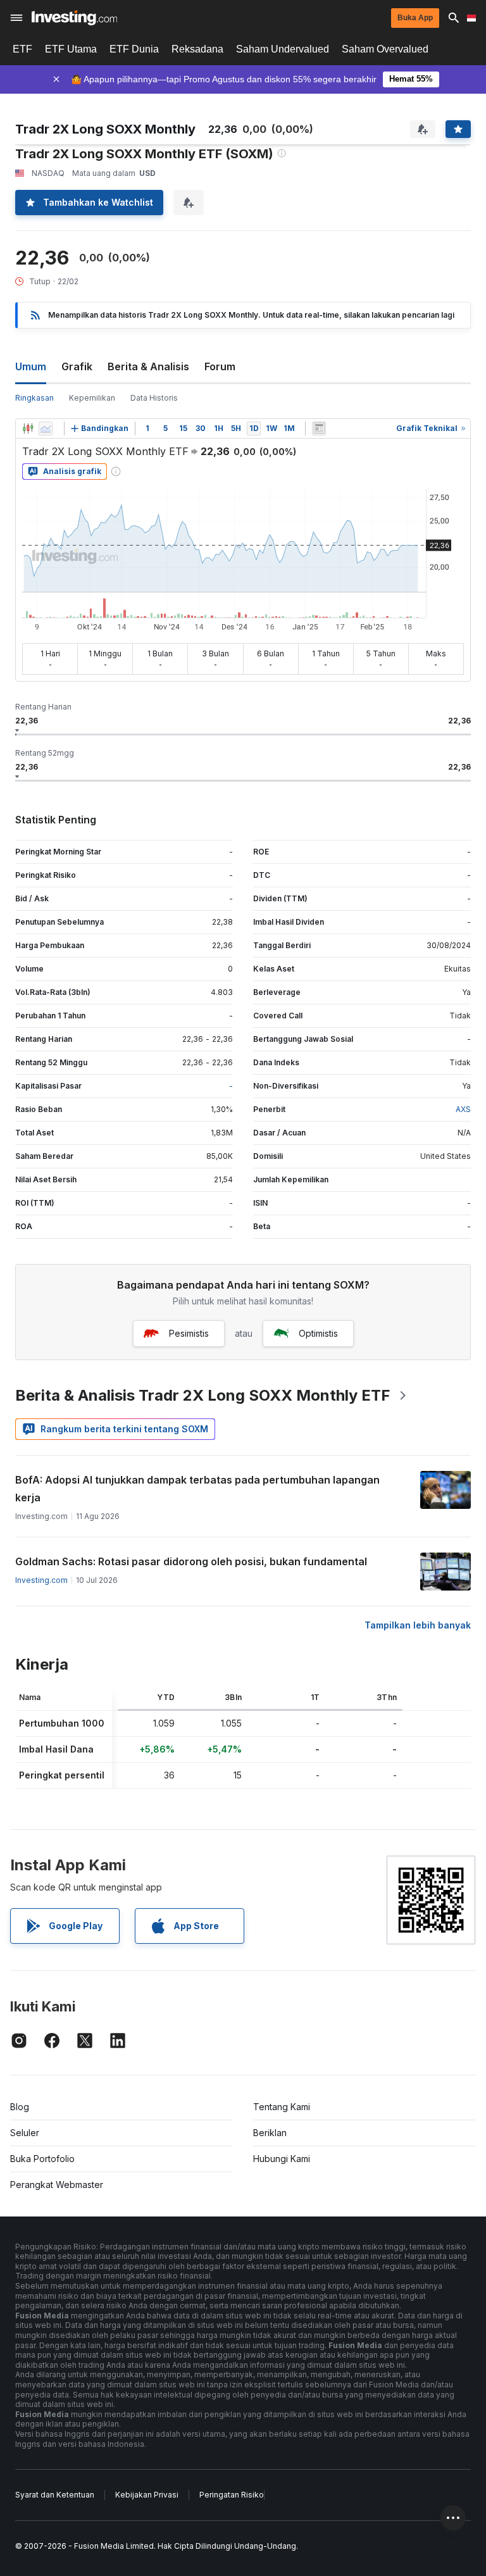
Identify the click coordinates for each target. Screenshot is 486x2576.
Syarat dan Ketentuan (55, 2495)
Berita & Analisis (148, 366)
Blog (20, 2107)
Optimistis (318, 1333)
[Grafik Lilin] (28, 428)
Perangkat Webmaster (57, 2185)
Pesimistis (189, 1333)
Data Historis (154, 398)
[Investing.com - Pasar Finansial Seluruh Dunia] (74, 18)
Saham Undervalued (283, 49)
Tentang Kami (282, 2107)
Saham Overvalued (385, 49)
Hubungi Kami (282, 2159)
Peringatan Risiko (232, 2495)
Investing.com (41, 1580)
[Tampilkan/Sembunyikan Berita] (319, 428)
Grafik (77, 366)
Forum (220, 366)
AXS (463, 1109)
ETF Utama (71, 49)
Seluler (25, 2133)
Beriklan (270, 2133)
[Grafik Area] (46, 428)
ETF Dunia (134, 49)
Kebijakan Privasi (147, 2495)
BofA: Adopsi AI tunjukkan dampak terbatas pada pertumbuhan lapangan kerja (197, 1489)
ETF (22, 49)
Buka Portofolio (42, 2159)
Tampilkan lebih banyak (418, 1625)
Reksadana (197, 49)
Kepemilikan (92, 398)
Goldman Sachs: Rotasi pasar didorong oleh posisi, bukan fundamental (191, 1561)
